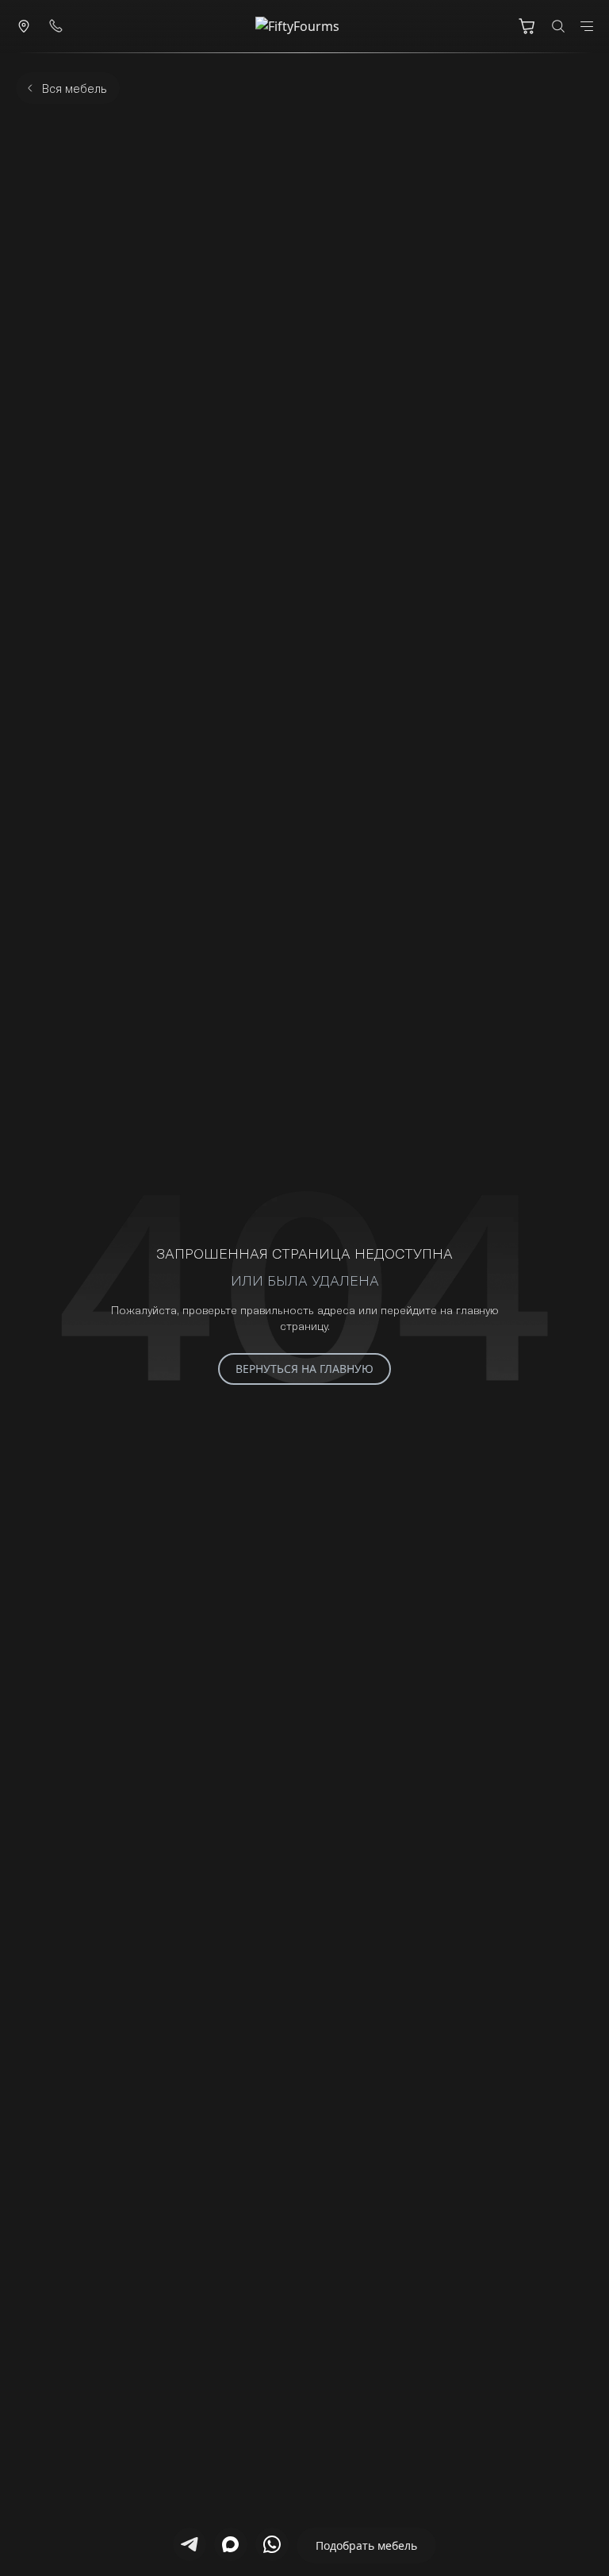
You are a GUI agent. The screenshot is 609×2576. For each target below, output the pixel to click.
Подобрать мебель (366, 2545)
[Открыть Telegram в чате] (190, 2544)
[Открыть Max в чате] (231, 2544)
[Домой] (304, 26)
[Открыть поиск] (558, 26)
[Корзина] (527, 26)
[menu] (587, 26)
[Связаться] (24, 26)
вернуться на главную (304, 1369)
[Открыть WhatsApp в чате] (272, 2544)
